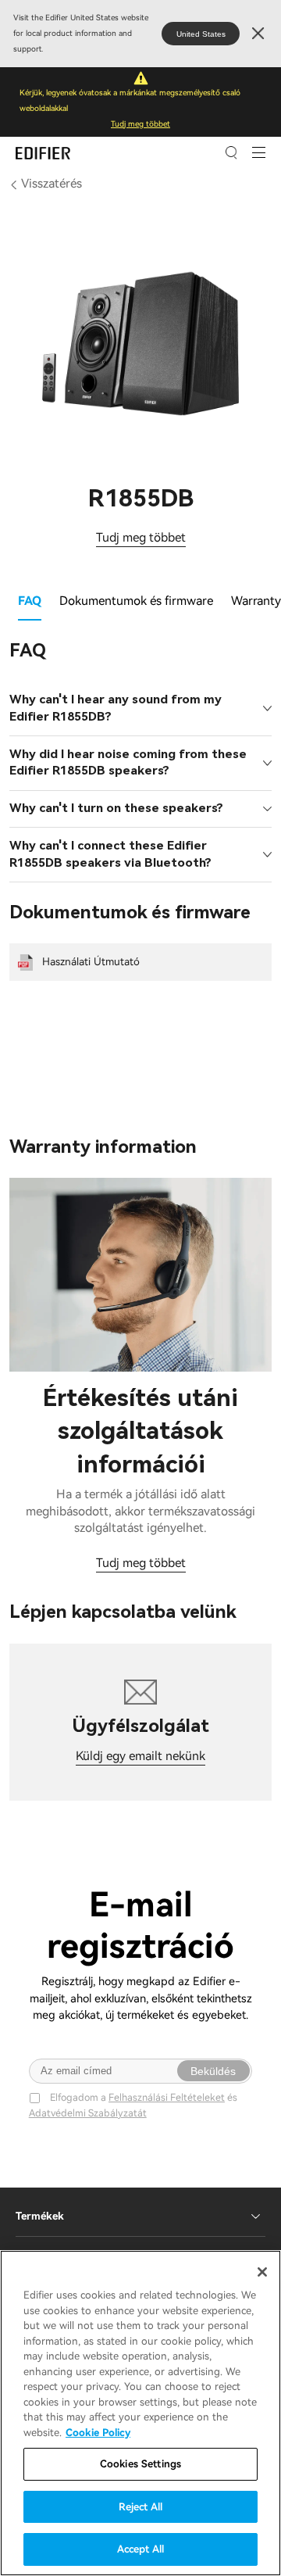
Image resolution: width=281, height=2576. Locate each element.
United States (201, 34)
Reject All (140, 2507)
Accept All (140, 2549)
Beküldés (213, 2071)
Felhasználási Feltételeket (167, 2097)
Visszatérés (52, 184)
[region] (140, 2413)
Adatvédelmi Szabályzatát (88, 2113)
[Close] (262, 2272)
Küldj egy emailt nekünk (140, 1756)
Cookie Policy (98, 2433)
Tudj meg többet (140, 124)
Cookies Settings (140, 2464)
